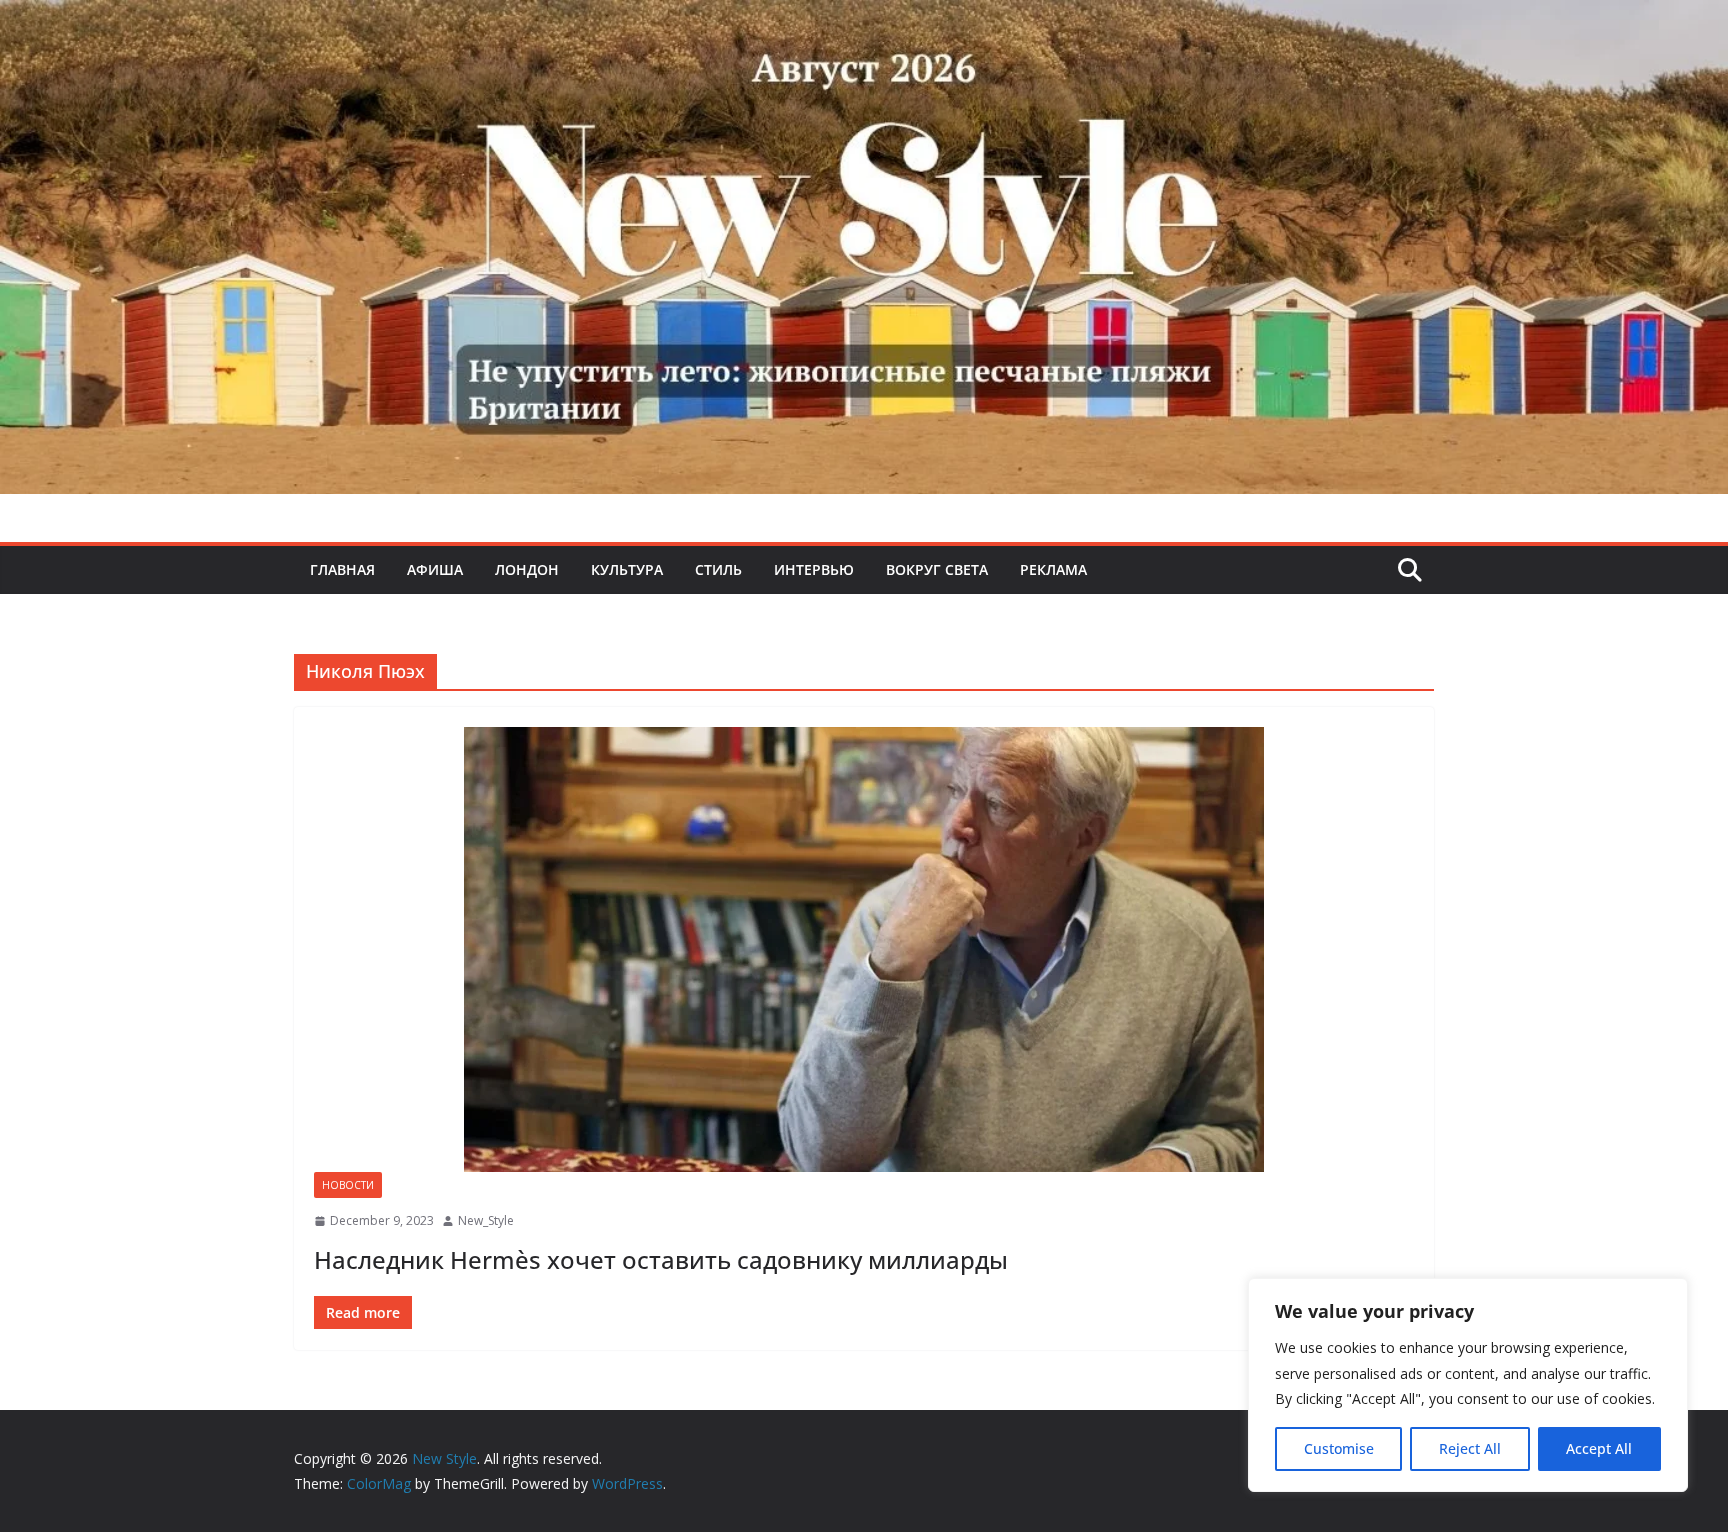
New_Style (486, 1220)
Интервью (814, 569)
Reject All (1470, 1448)
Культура (627, 569)
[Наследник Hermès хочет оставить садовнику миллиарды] (864, 949)
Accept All (1599, 1448)
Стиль (718, 569)
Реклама (1053, 569)
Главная (342, 569)
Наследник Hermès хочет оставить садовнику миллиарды (664, 1259)
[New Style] (864, 21)
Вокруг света (937, 569)
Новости (348, 1185)
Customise (1339, 1448)
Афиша (435, 569)
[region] (1468, 1385)
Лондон (527, 569)
